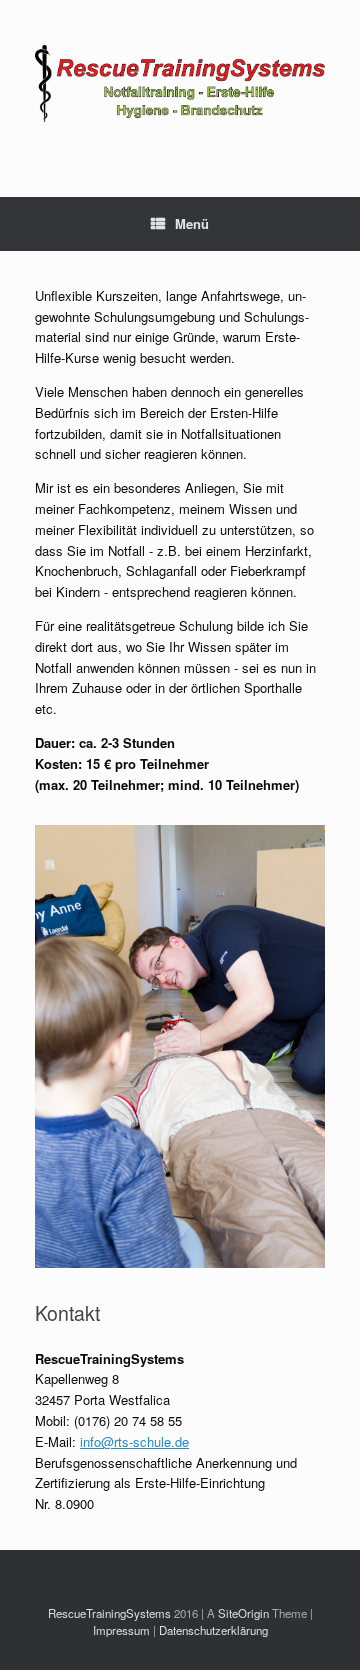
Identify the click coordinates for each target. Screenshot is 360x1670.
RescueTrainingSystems (109, 1613)
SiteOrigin (243, 1613)
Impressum (121, 1630)
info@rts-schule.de (134, 1441)
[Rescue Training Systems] (180, 83)
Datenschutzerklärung (213, 1630)
